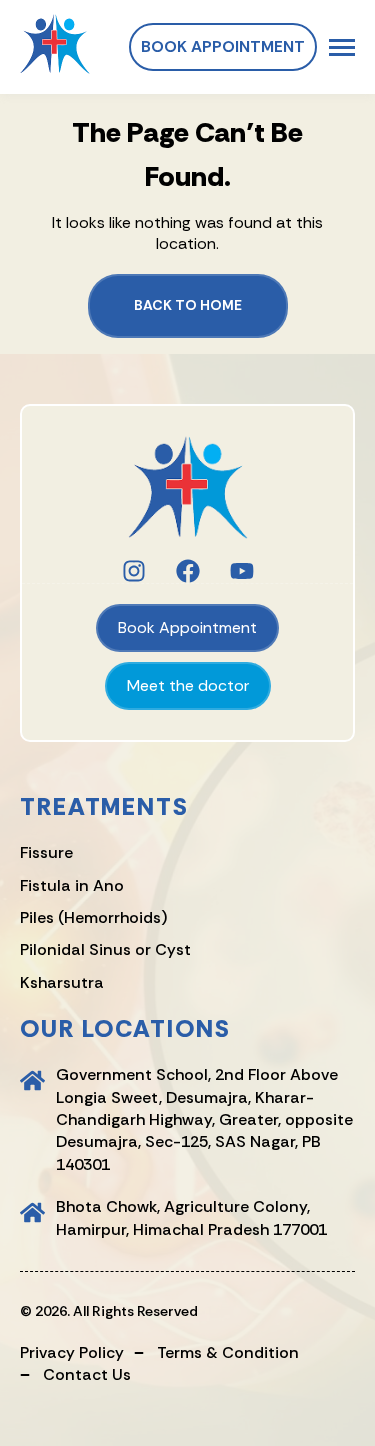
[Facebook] (188, 571)
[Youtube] (242, 571)
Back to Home (188, 305)
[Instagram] (134, 571)
